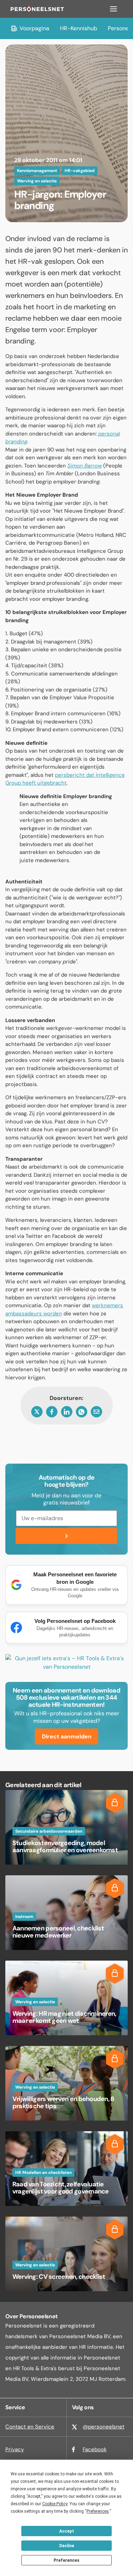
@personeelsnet (104, 2427)
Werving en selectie (37, 181)
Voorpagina (34, 28)
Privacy (15, 2449)
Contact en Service (30, 2427)
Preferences (66, 2560)
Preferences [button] (98, 2511)
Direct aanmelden (67, 1736)
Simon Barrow (85, 466)
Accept (67, 2531)
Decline (67, 2546)
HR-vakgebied (80, 171)
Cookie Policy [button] (55, 2504)
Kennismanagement (37, 171)
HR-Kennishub (79, 28)
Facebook (95, 2449)
